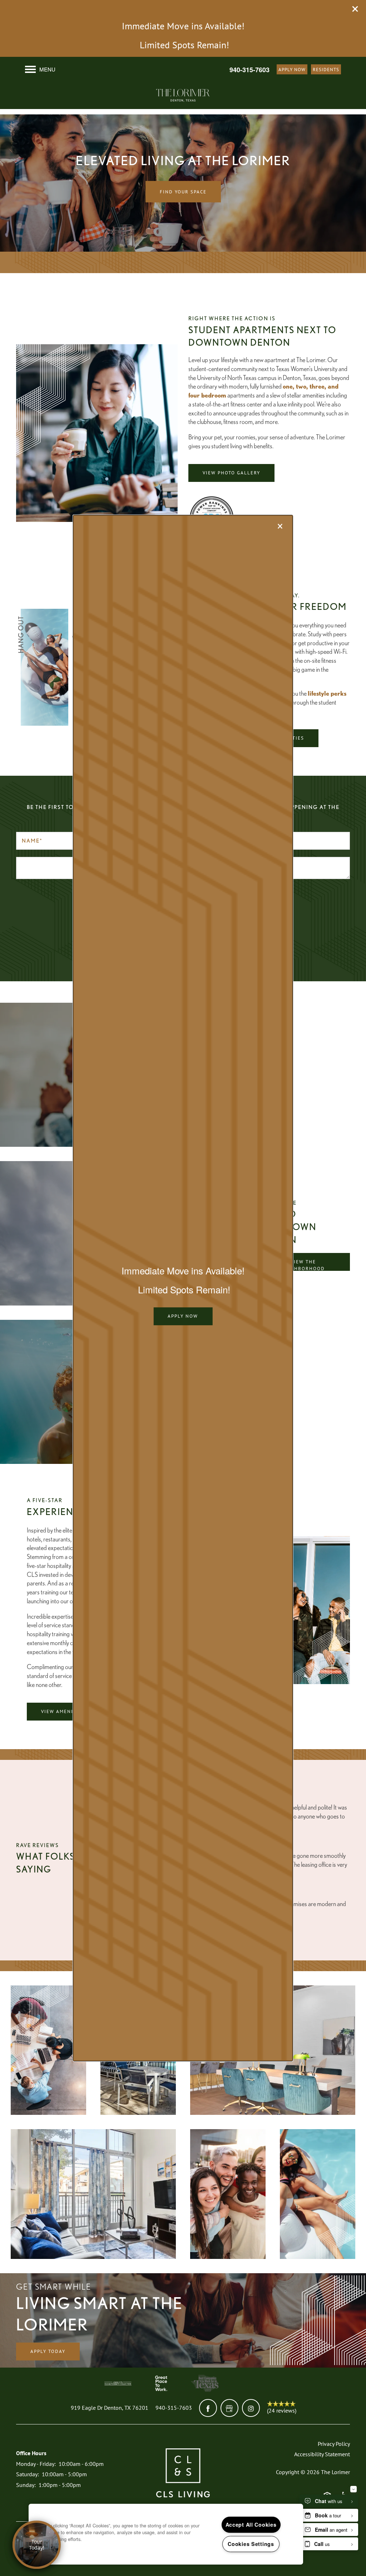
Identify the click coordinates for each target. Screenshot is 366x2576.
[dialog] (183, 1288)
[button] (183, 1316)
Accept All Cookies (251, 2525)
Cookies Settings (251, 2544)
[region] (166, 2534)
